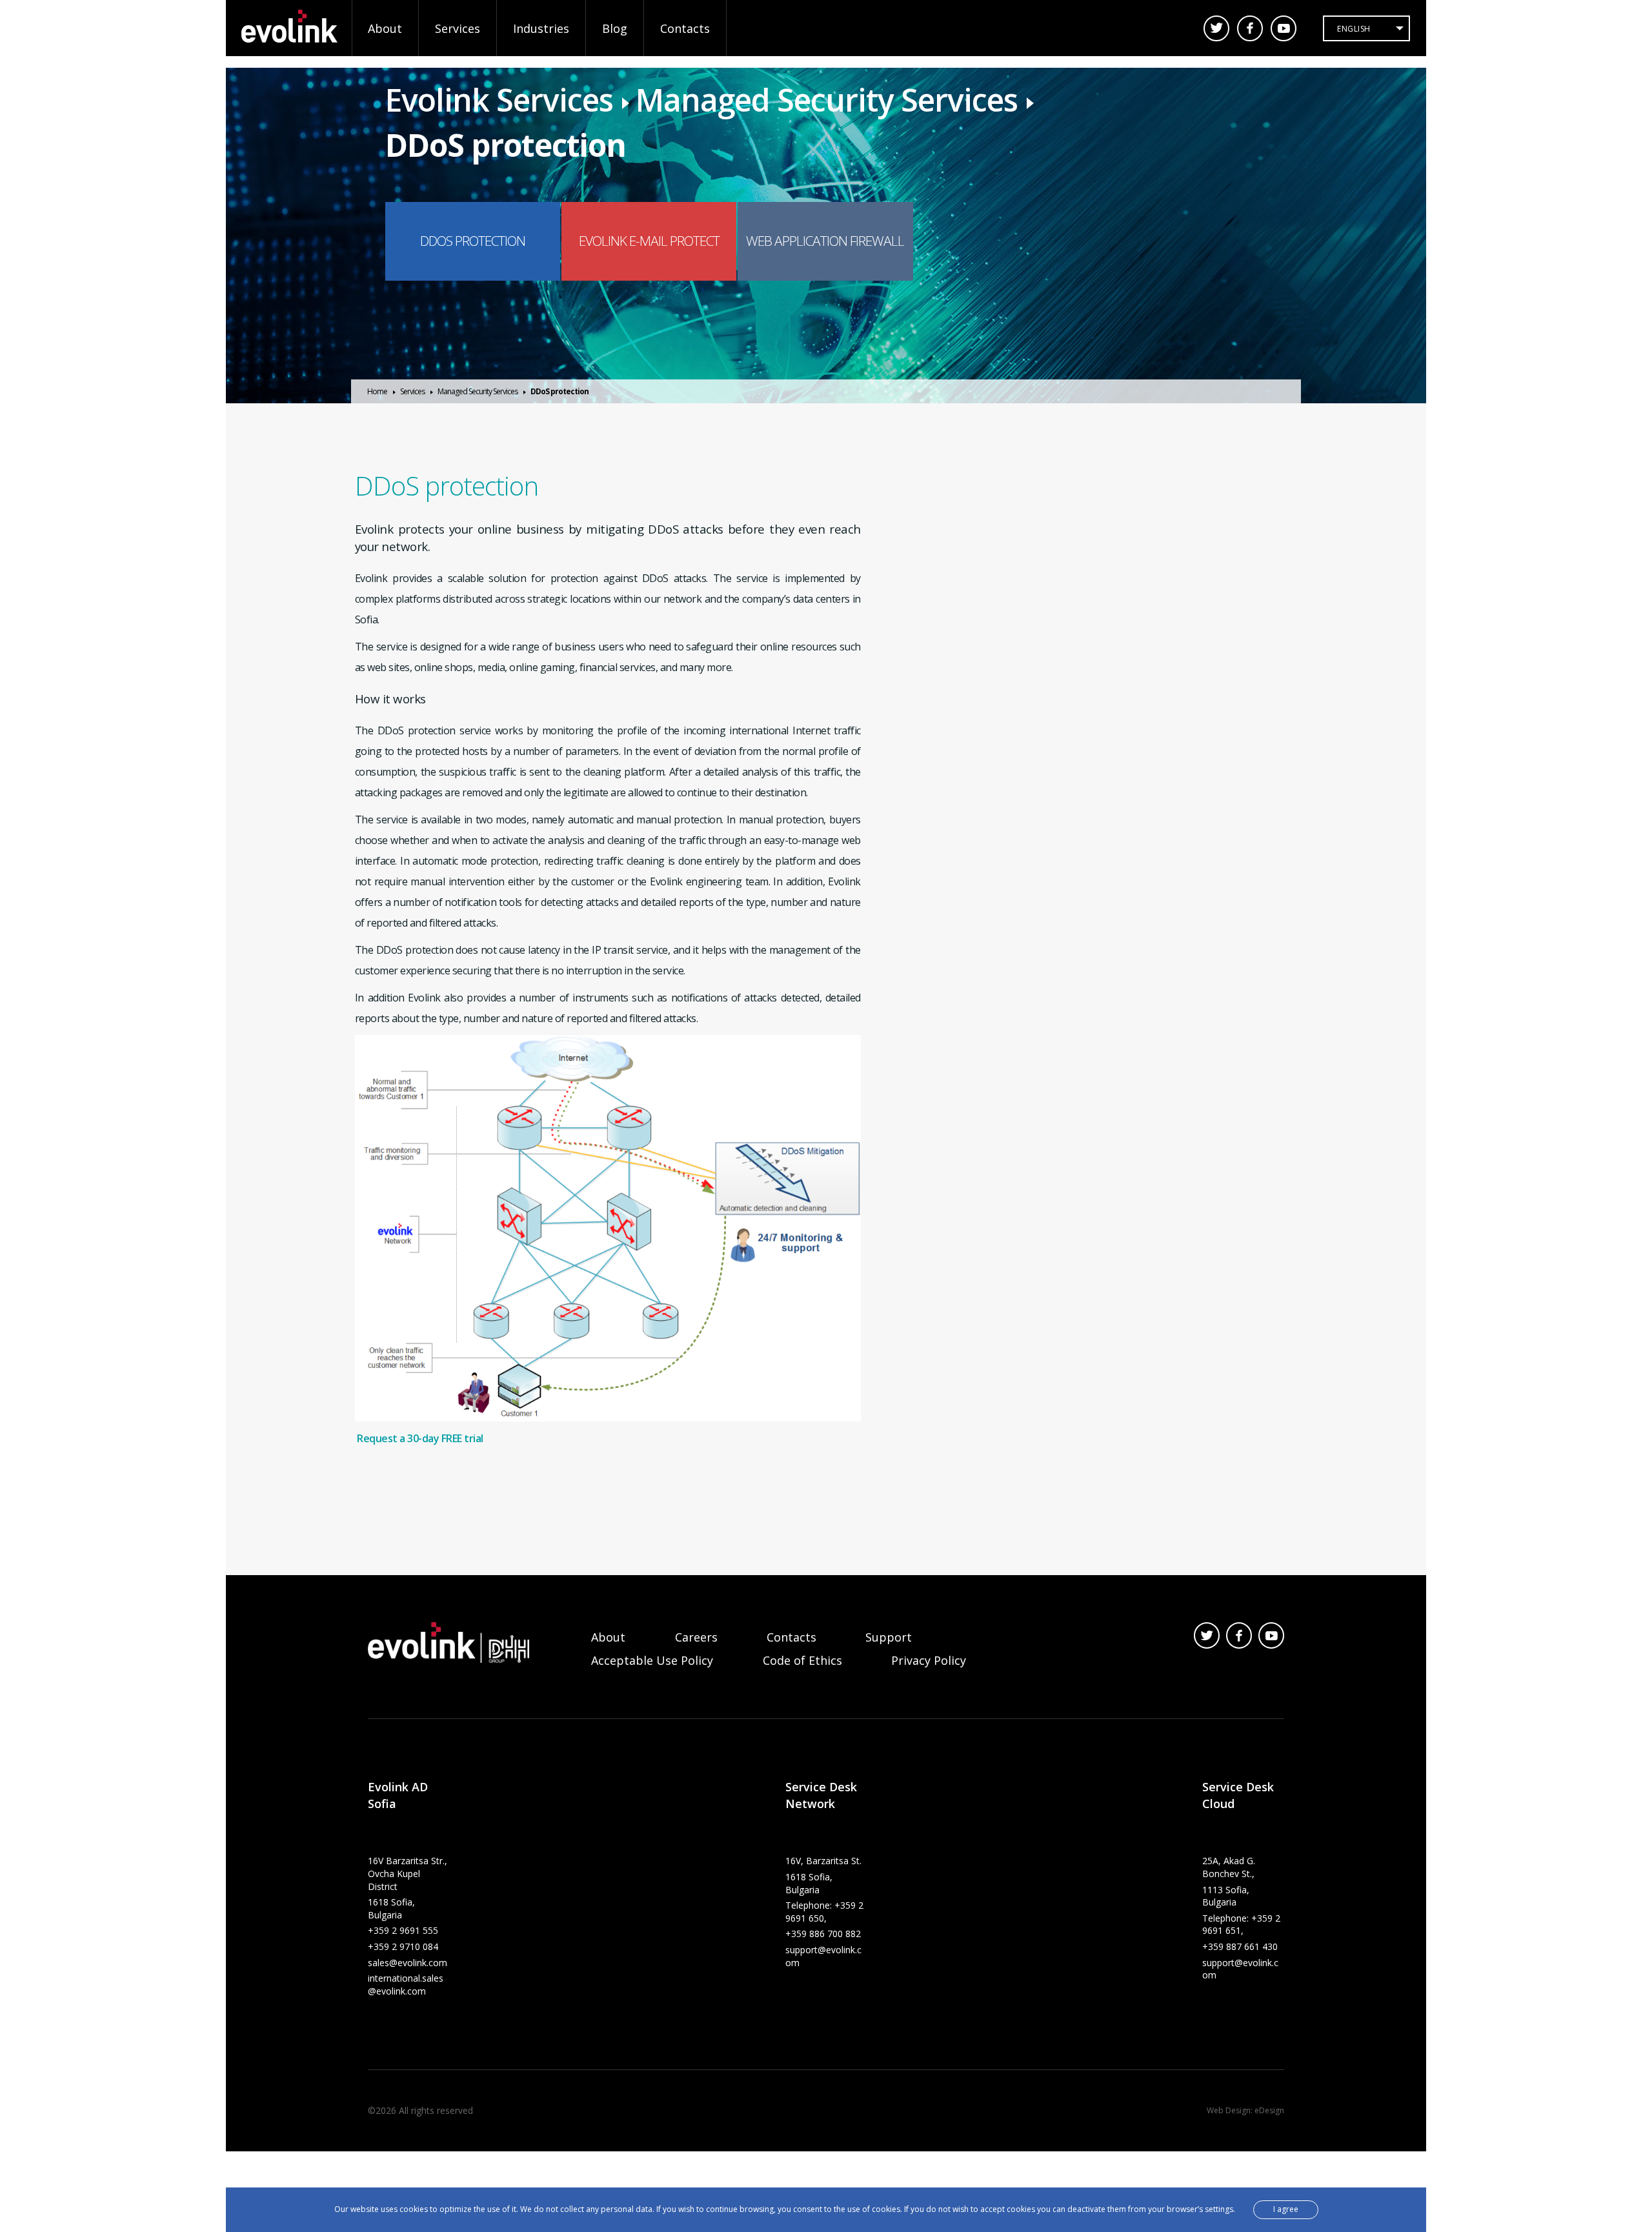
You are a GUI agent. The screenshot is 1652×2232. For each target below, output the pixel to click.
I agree (1286, 2209)
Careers (696, 1637)
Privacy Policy (929, 1660)
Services (458, 28)
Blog (615, 28)
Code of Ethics (802, 1660)
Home (377, 391)
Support (889, 1637)
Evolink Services (499, 100)
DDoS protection (506, 145)
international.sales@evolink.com (406, 1985)
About (385, 28)
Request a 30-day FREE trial (420, 1438)
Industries (541, 28)
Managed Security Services (827, 100)
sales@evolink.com (408, 1963)
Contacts (685, 28)
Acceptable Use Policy (652, 1660)
